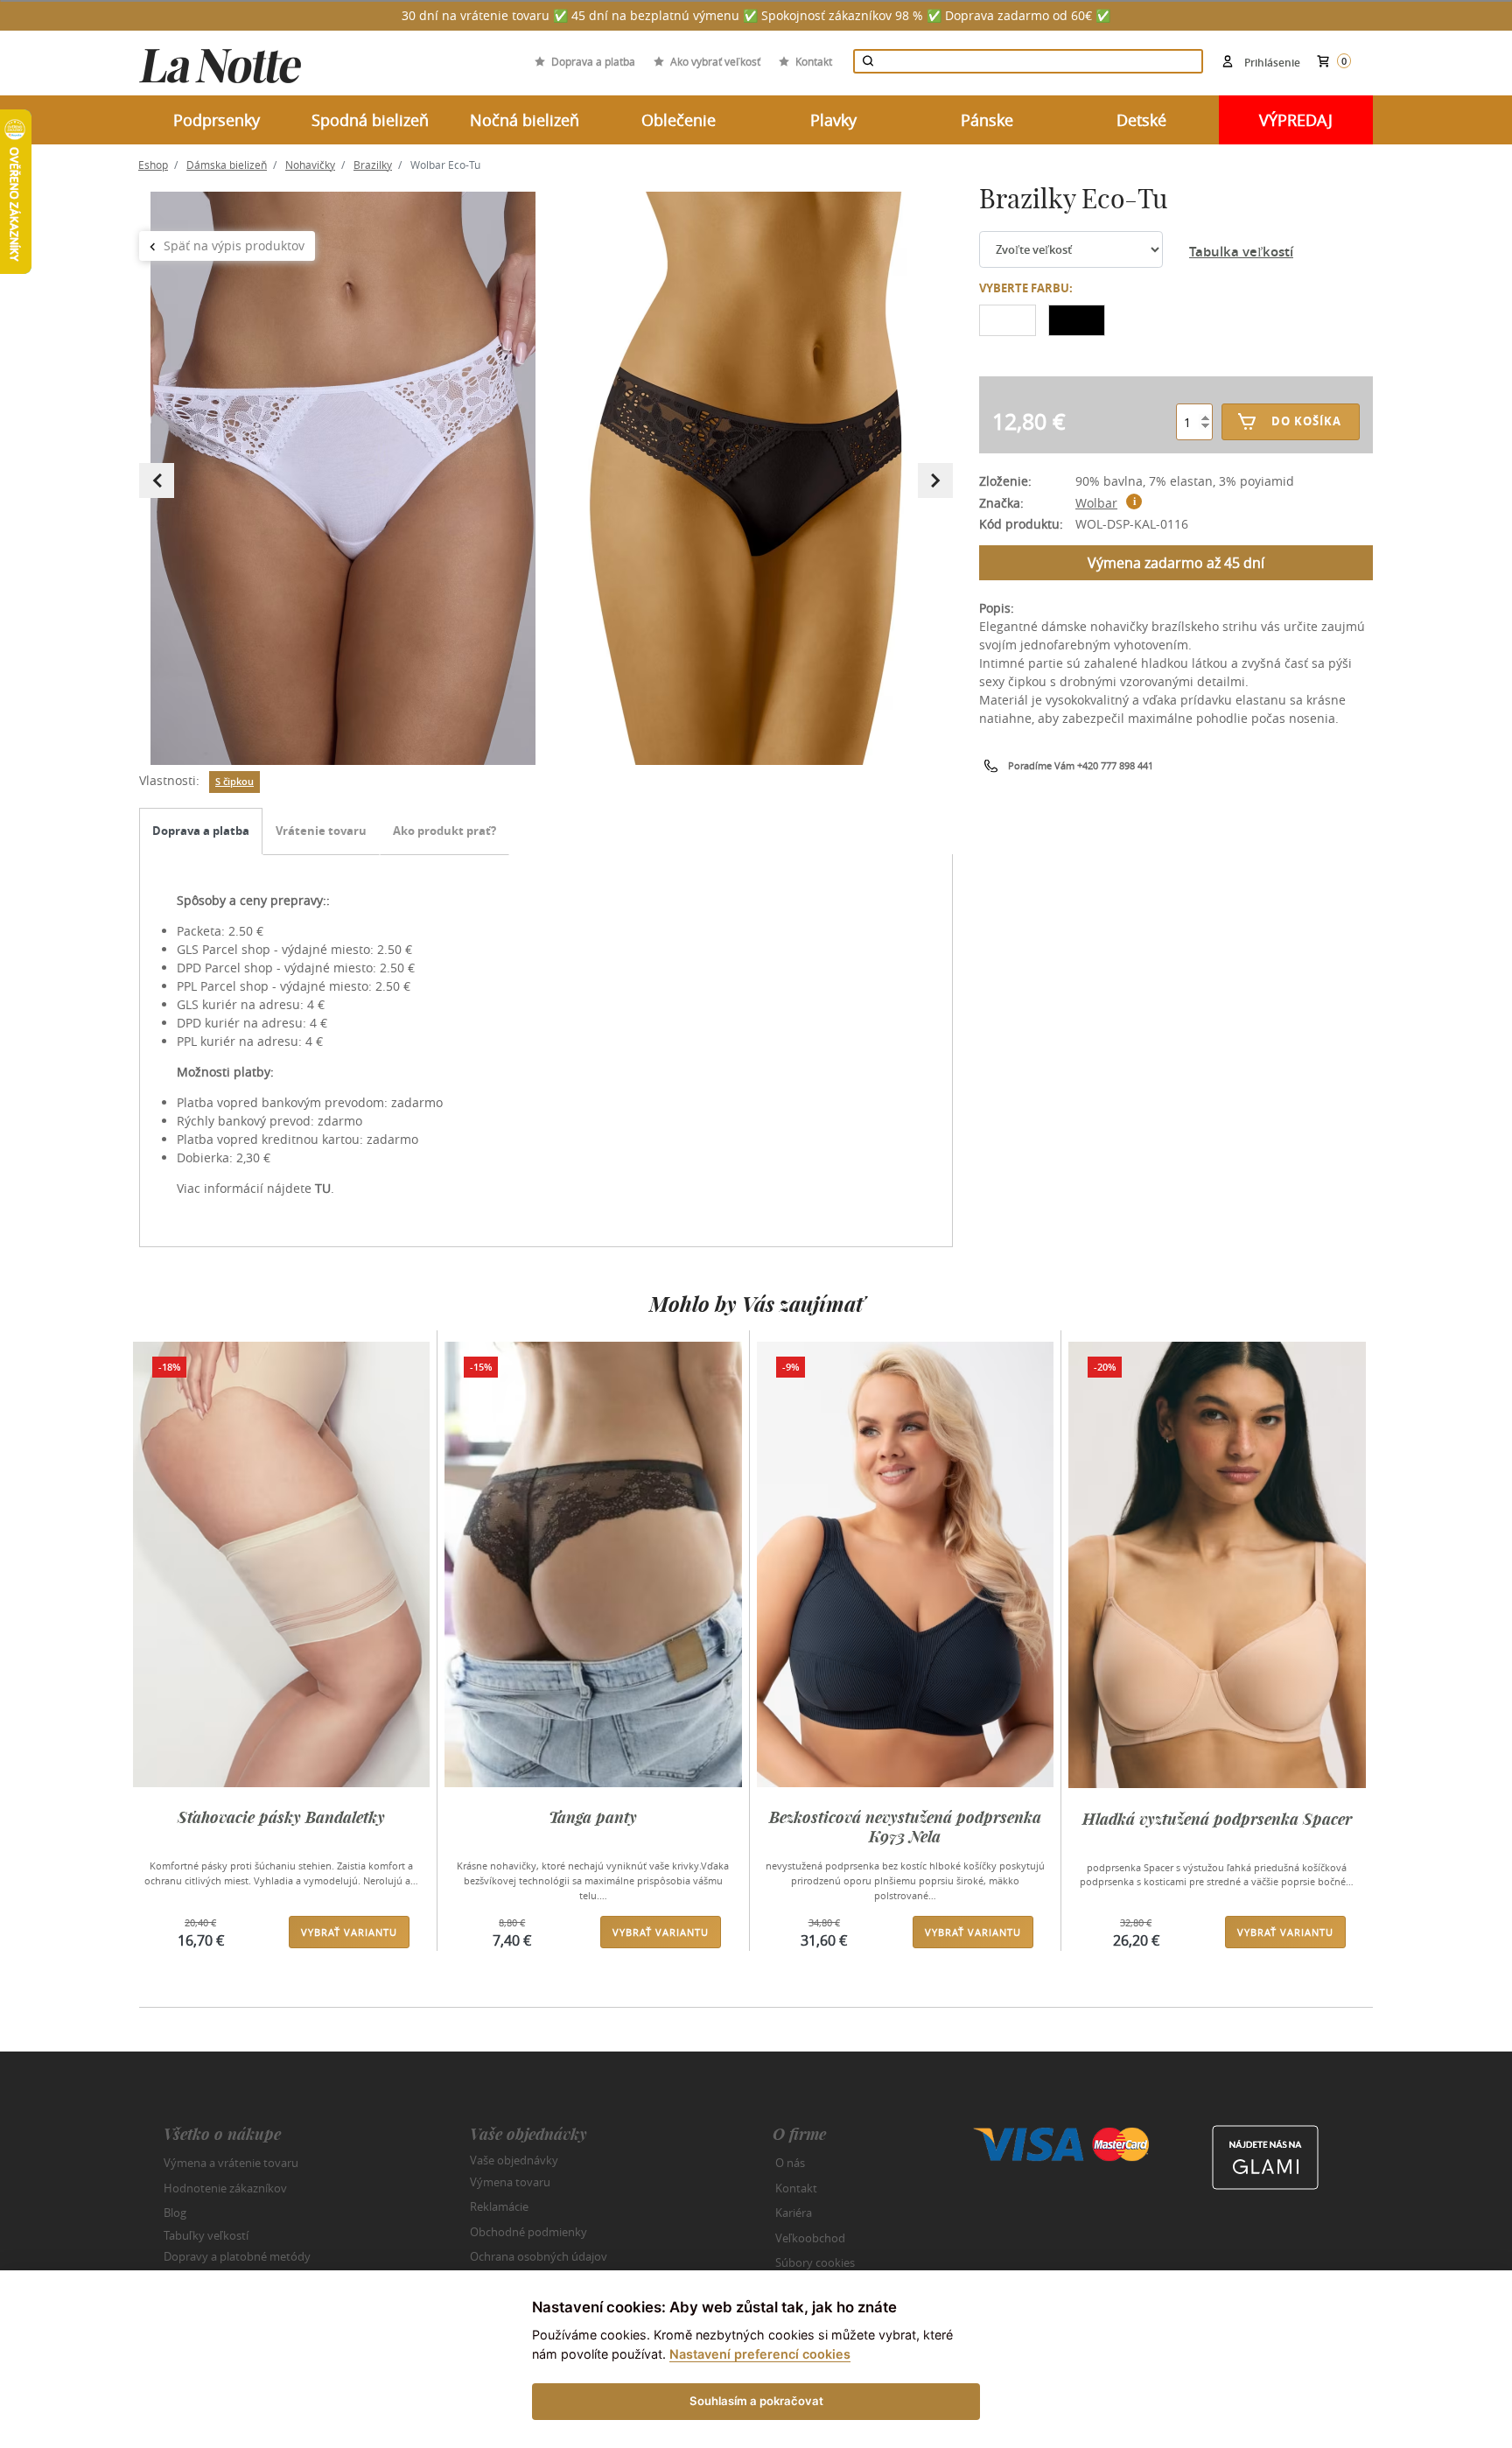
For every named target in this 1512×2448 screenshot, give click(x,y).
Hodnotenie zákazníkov (225, 2188)
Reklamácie (499, 2206)
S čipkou (234, 782)
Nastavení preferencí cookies (760, 2354)
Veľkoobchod (810, 2238)
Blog (175, 2213)
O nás (790, 2163)
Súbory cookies (815, 2262)
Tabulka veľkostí (1241, 252)
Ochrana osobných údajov (539, 2256)
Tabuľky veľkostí (206, 2234)
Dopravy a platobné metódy (237, 2256)
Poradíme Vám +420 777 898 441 (1081, 765)
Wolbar (1096, 503)
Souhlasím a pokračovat (756, 2401)
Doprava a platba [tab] (201, 831)
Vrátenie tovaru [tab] (321, 831)
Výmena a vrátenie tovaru (231, 2163)
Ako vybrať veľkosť (715, 61)
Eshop (153, 165)
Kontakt (814, 61)
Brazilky (373, 165)
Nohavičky (310, 165)
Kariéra (794, 2213)
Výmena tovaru (510, 2182)
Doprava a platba (593, 61)
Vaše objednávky (514, 2160)
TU (323, 1188)
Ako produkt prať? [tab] (444, 831)
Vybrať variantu (349, 1932)
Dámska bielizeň (227, 165)
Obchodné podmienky (528, 2232)
